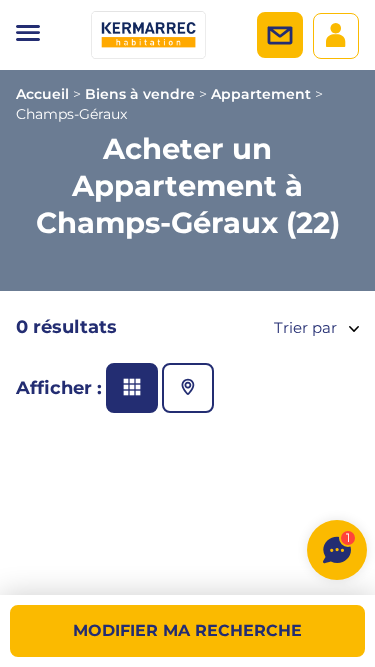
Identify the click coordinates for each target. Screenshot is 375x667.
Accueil (42, 94)
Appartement (261, 94)
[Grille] (132, 388)
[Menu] (28, 35)
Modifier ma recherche (187, 630)
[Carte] (188, 388)
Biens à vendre (140, 94)
